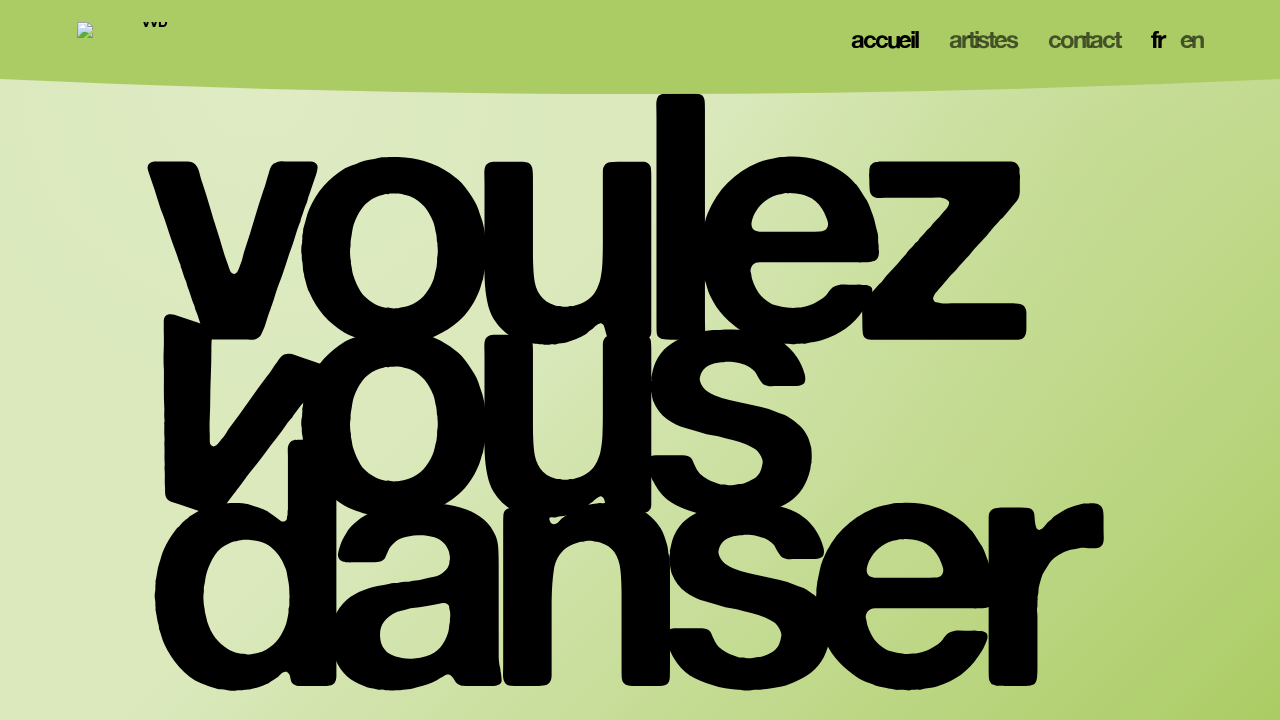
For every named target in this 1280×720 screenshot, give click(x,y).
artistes (982, 39)
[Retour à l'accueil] (147, 40)
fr (1157, 39)
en (1191, 39)
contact (1083, 39)
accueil (884, 39)
